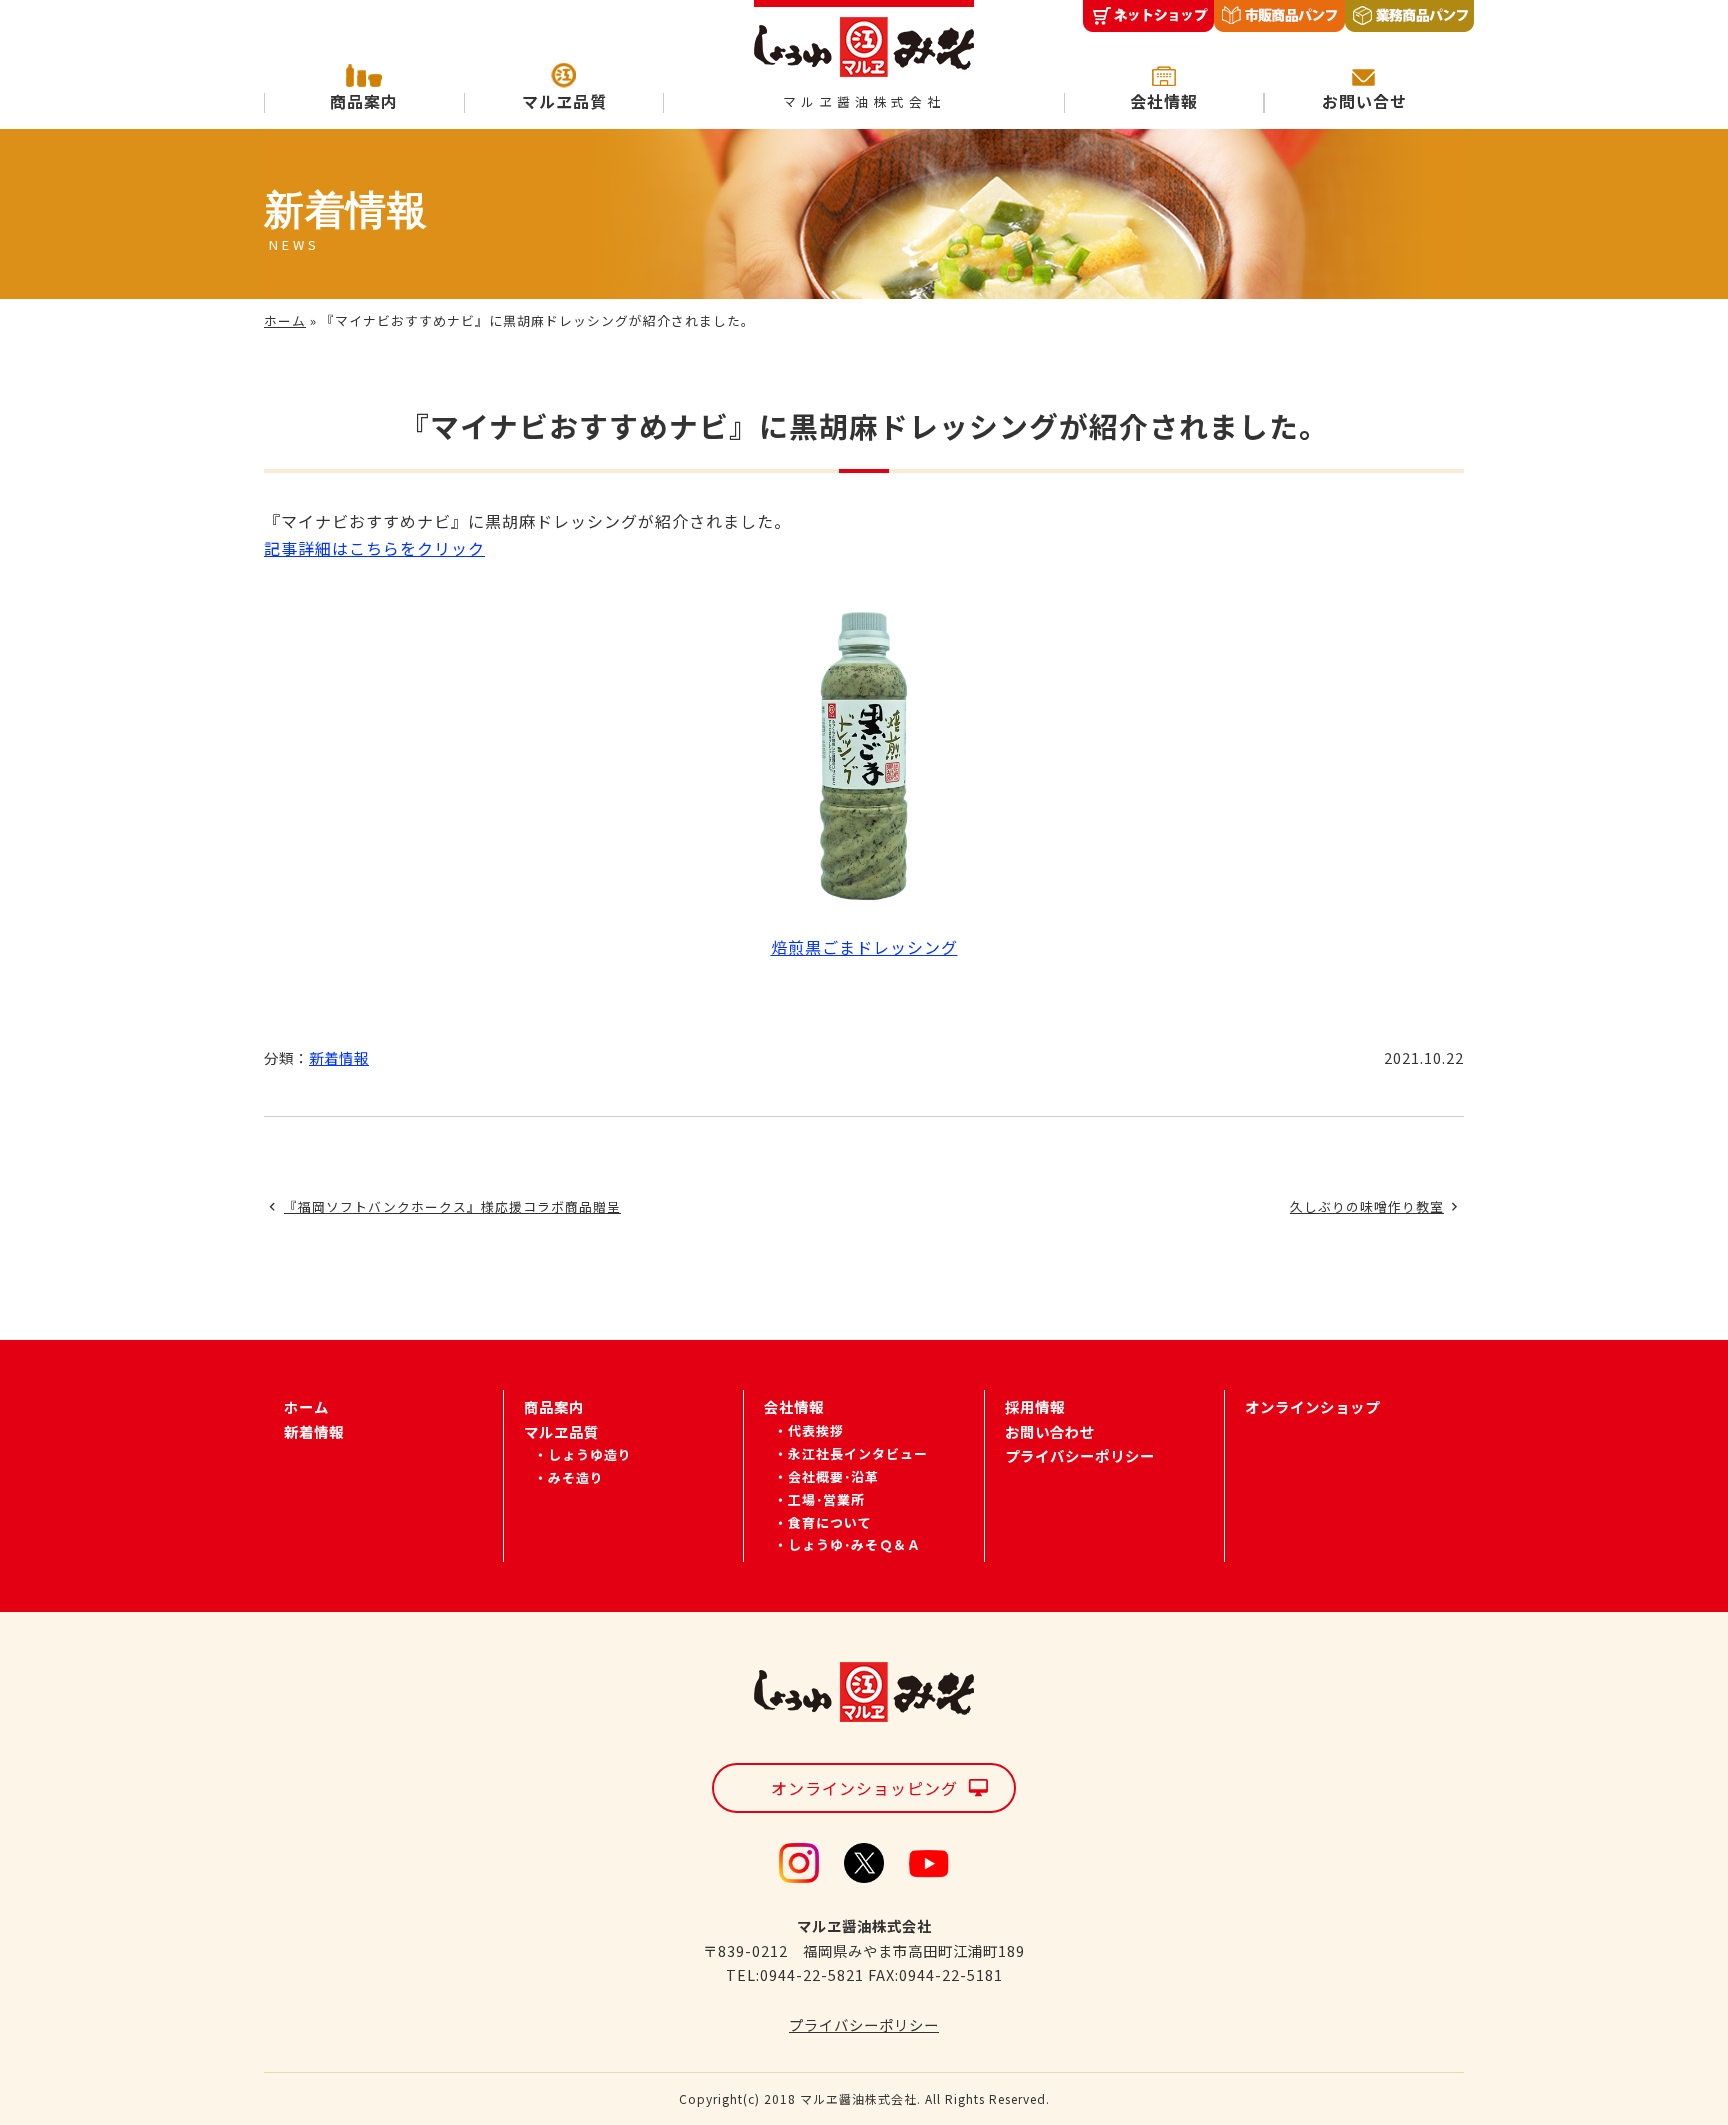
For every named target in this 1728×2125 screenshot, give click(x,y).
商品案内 (364, 101)
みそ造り (576, 1477)
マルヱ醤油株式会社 (864, 102)
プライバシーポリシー (1080, 1455)
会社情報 (1164, 101)
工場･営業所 (826, 1499)
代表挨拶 (816, 1430)
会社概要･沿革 (833, 1476)
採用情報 (1035, 1406)
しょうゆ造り (590, 1454)
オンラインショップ (1312, 1406)
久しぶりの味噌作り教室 (1367, 1206)
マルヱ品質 (564, 101)
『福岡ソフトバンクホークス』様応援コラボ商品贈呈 (452, 1206)
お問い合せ (1364, 101)
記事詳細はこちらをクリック (374, 548)
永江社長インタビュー (858, 1453)
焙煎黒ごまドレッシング (864, 947)
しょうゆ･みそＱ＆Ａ (854, 1544)
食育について (830, 1522)
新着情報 (339, 1057)
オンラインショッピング (864, 1788)
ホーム (285, 320)
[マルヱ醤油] (864, 39)
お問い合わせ (1050, 1431)
